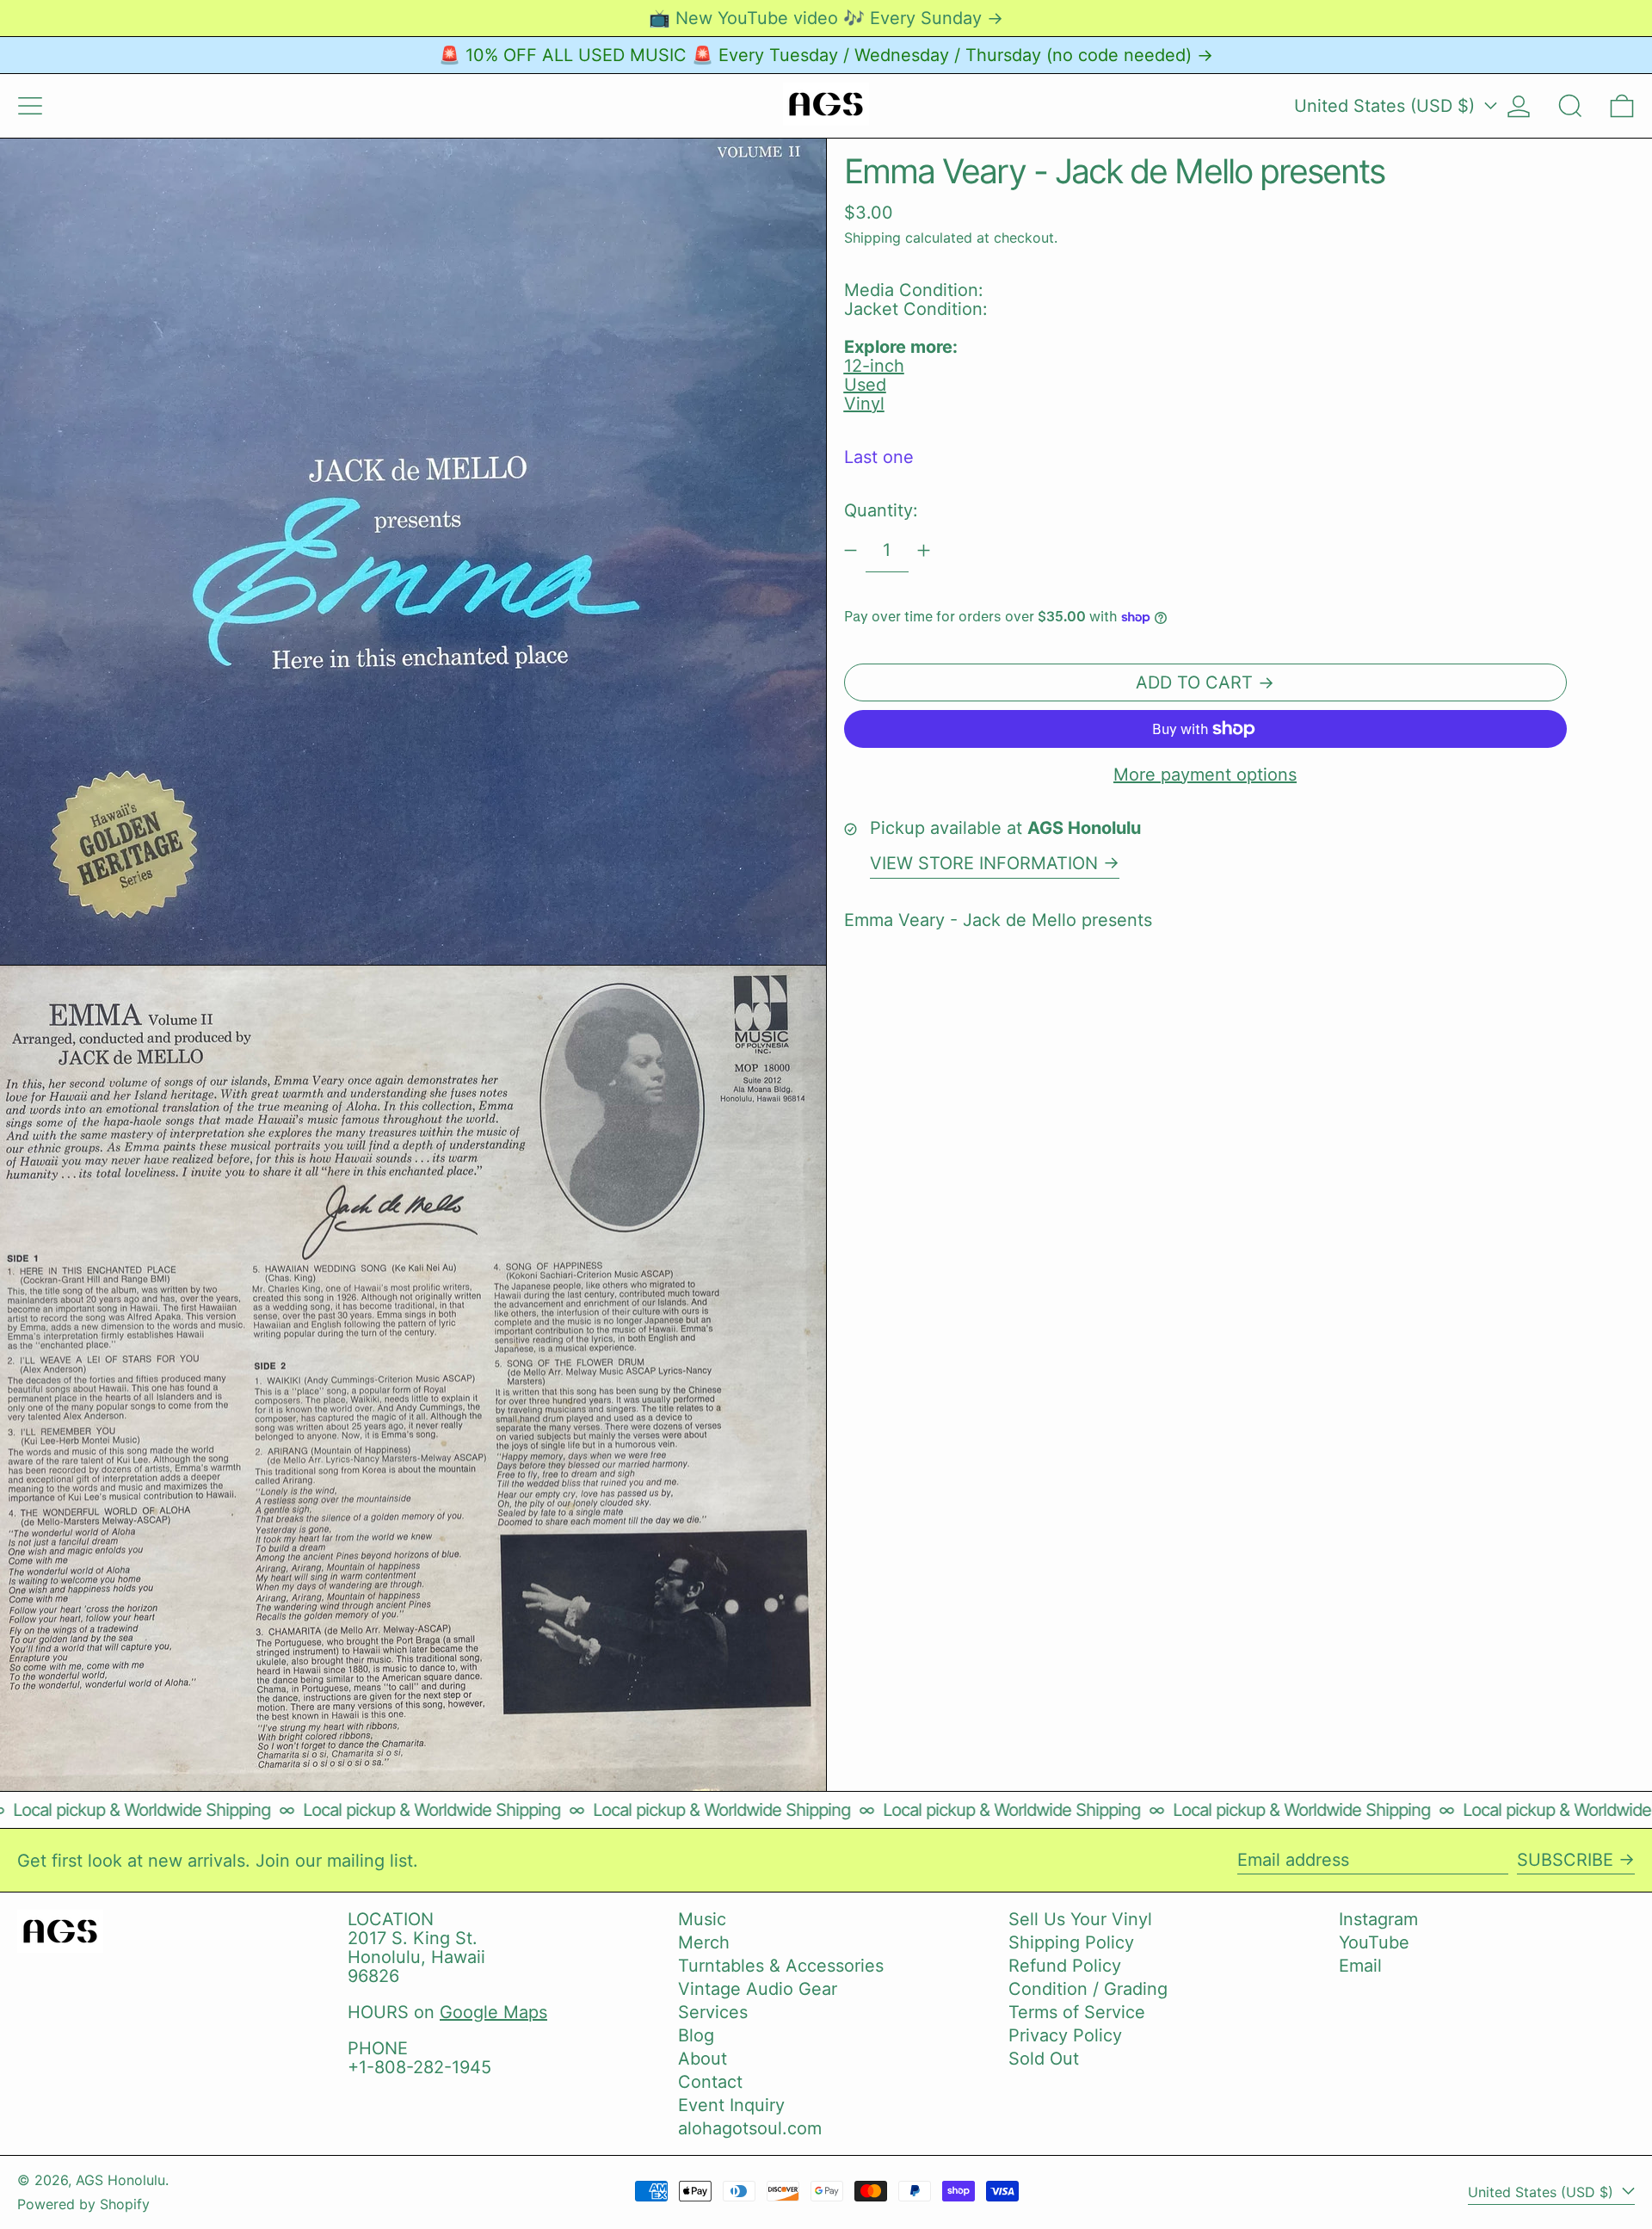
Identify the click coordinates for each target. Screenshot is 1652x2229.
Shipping (872, 238)
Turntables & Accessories (781, 1966)
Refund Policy (1065, 1966)
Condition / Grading (1088, 1989)
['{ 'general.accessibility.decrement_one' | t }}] (851, 550)
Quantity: (881, 510)
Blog (696, 2035)
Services (713, 2012)
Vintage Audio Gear (758, 1989)
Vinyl (864, 404)
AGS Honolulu (120, 2180)
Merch (704, 1942)
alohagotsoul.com (750, 2128)
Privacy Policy (1065, 2035)
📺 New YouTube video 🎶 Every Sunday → (826, 18)
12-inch (874, 366)
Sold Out (1044, 2059)
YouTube (1374, 1942)
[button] (1570, 106)
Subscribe (1565, 1860)
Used (865, 385)
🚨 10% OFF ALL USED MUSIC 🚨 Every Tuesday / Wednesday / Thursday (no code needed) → (826, 55)
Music (702, 1919)
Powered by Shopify (83, 2204)
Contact (710, 2082)
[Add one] (924, 550)
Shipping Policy (1071, 1942)
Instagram (1378, 1919)
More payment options (1205, 775)
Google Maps (493, 2012)
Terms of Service (1077, 2012)
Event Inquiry (731, 2105)
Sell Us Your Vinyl (1080, 1919)
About (703, 2059)
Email (1360, 1966)
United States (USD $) (1387, 106)
